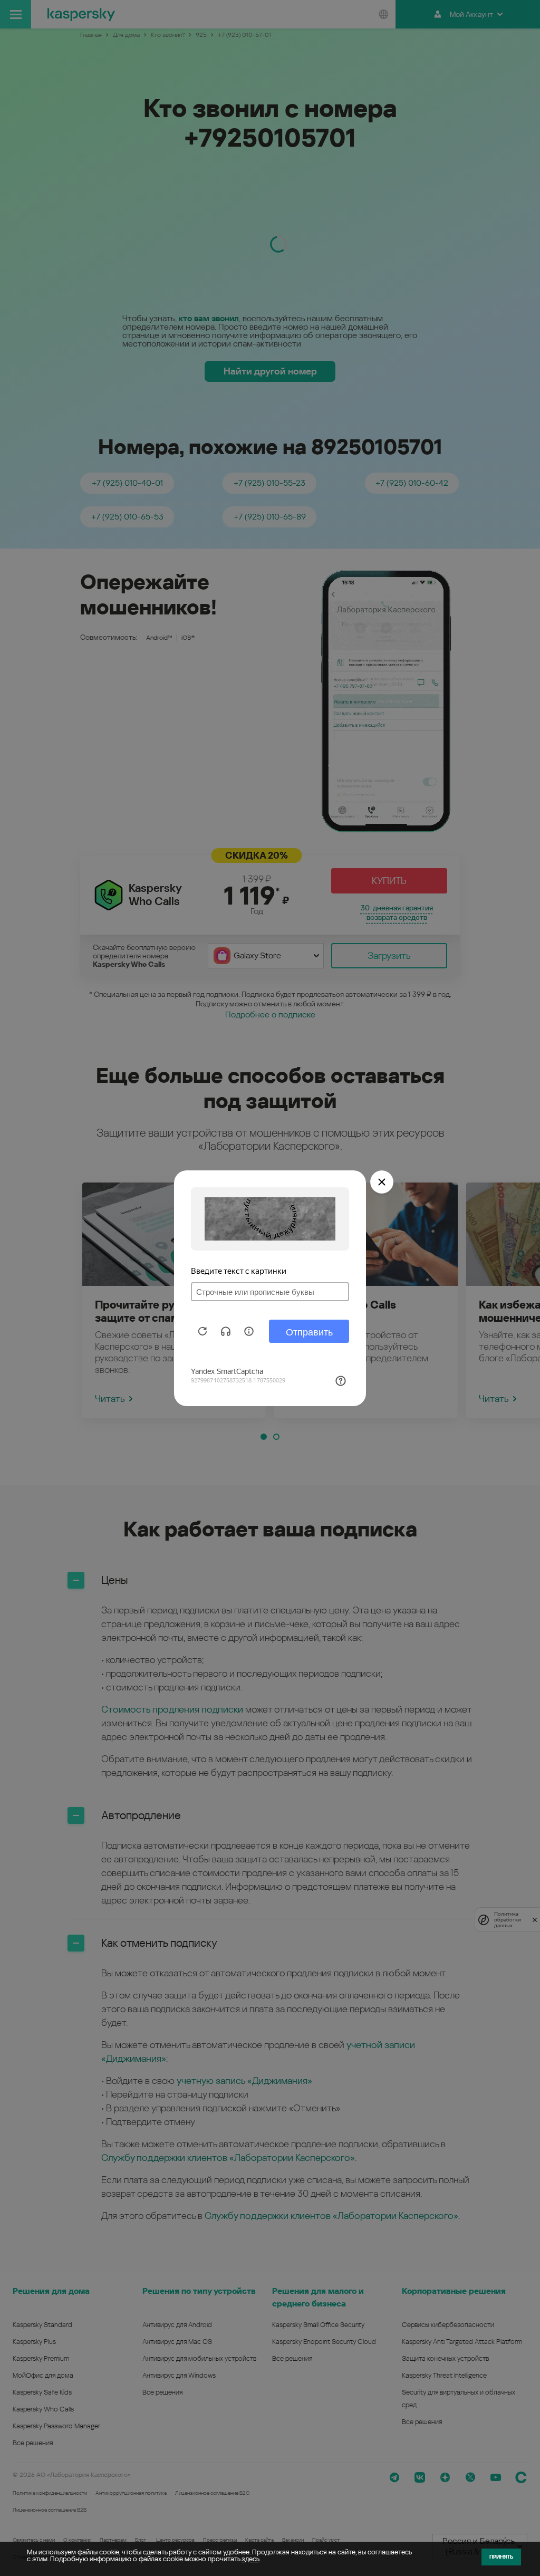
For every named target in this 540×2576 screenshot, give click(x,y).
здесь (250, 2559)
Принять (501, 2557)
